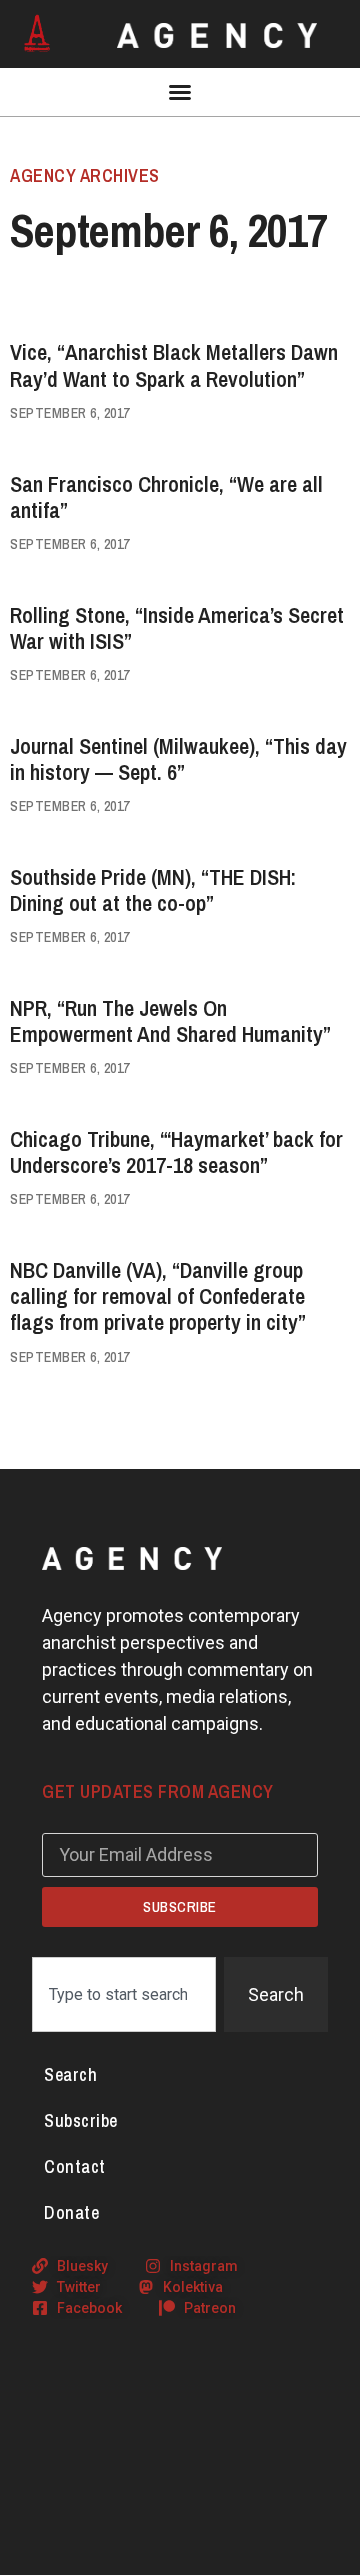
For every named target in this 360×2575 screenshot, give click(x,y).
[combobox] (124, 1994)
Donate (71, 2212)
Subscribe (81, 2120)
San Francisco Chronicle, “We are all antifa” (166, 497)
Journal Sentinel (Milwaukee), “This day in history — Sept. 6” (178, 759)
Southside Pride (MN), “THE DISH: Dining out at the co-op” (153, 890)
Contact (75, 2166)
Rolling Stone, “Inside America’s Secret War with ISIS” (177, 628)
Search (70, 2074)
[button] (180, 92)
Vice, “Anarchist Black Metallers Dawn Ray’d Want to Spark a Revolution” (174, 365)
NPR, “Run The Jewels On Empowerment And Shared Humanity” (170, 1021)
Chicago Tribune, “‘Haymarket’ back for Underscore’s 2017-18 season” (176, 1152)
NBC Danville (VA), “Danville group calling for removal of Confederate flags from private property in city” (158, 1296)
